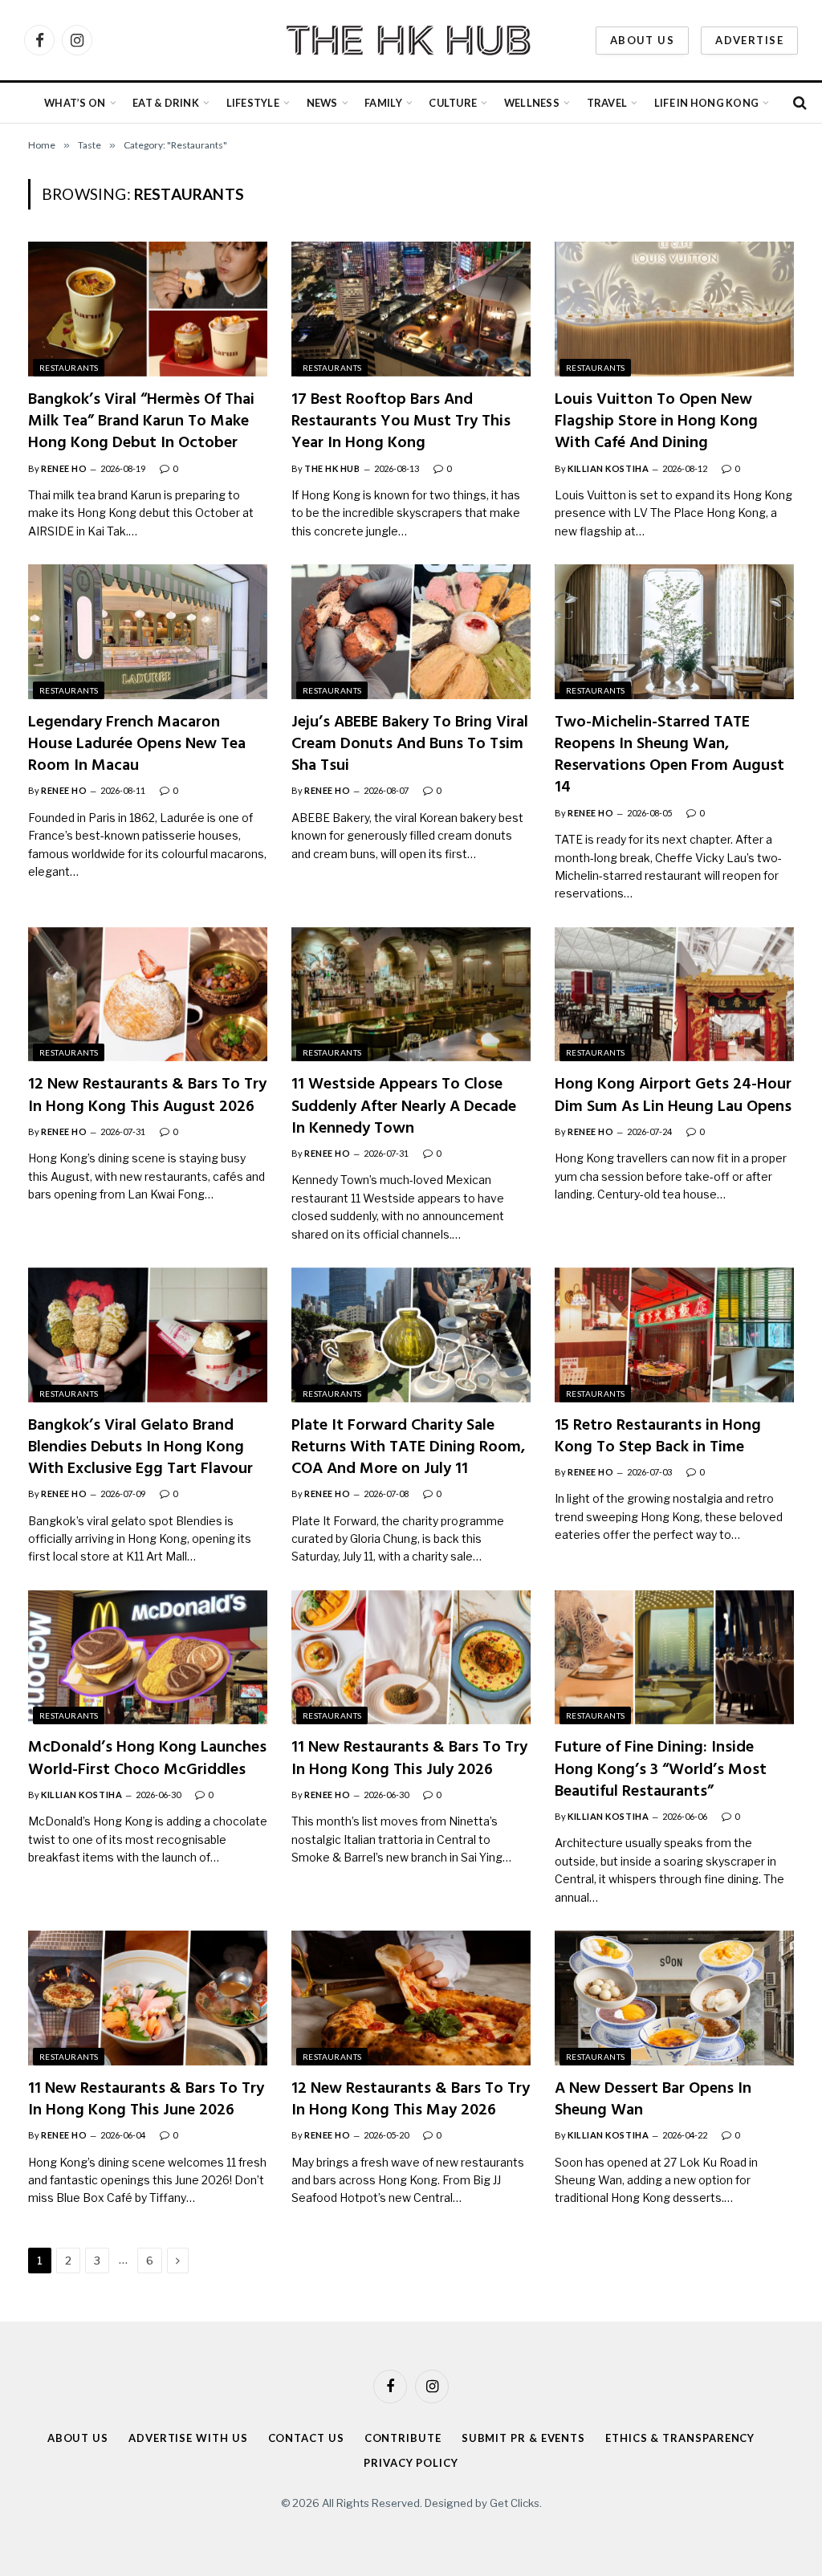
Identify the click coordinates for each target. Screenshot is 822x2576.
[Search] (798, 103)
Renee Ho (64, 468)
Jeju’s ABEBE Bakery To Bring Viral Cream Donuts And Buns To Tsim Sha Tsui (410, 745)
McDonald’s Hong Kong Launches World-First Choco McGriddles (147, 1759)
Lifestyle (253, 103)
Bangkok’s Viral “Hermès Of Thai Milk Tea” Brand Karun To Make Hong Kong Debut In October (141, 422)
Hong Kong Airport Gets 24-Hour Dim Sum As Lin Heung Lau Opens (673, 1096)
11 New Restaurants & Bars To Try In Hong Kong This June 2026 (146, 2100)
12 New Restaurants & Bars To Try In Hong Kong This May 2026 (411, 2100)
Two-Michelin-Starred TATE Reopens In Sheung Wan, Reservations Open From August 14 (669, 756)
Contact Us (306, 2438)
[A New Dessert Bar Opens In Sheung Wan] (674, 1998)
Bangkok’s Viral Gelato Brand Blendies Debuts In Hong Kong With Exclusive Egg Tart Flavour (140, 1448)
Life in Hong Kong (706, 103)
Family (383, 103)
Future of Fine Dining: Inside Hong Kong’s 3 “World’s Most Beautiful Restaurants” (661, 1770)
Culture (453, 103)
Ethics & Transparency (680, 2438)
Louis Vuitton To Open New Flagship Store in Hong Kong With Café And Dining (656, 422)
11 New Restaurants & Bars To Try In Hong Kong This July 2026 (409, 1759)
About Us (642, 40)
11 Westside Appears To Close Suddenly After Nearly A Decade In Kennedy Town (404, 1107)
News (322, 103)
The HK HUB (332, 468)
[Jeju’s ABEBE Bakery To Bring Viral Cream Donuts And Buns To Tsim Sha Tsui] (411, 632)
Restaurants (69, 368)
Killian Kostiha (608, 468)
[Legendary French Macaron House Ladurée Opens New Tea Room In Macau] (148, 632)
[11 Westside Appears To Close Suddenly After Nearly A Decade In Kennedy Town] (411, 995)
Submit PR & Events (523, 2438)
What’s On (75, 103)
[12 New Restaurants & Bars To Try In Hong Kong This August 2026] (148, 995)
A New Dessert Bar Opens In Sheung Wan (653, 2100)
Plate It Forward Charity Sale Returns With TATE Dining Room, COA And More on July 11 (408, 1448)
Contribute (403, 2438)
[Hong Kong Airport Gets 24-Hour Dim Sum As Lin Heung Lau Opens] (674, 995)
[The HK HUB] (411, 40)
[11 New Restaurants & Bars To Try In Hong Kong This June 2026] (148, 1998)
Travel (607, 103)
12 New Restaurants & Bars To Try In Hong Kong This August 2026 (147, 1096)
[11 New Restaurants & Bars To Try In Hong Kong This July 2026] (411, 1658)
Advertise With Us (188, 2438)
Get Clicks (515, 2503)
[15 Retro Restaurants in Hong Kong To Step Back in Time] (674, 1335)
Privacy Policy (411, 2462)
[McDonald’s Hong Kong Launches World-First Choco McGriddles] (148, 1658)
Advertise (749, 40)
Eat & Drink (166, 103)
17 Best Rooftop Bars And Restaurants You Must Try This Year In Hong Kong (401, 422)
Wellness (532, 103)
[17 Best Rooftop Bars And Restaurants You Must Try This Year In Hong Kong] (411, 309)
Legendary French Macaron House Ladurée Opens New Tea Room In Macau (137, 745)
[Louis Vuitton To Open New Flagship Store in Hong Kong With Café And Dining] (674, 309)
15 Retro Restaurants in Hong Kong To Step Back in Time (658, 1437)
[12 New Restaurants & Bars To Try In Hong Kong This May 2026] (411, 1998)
